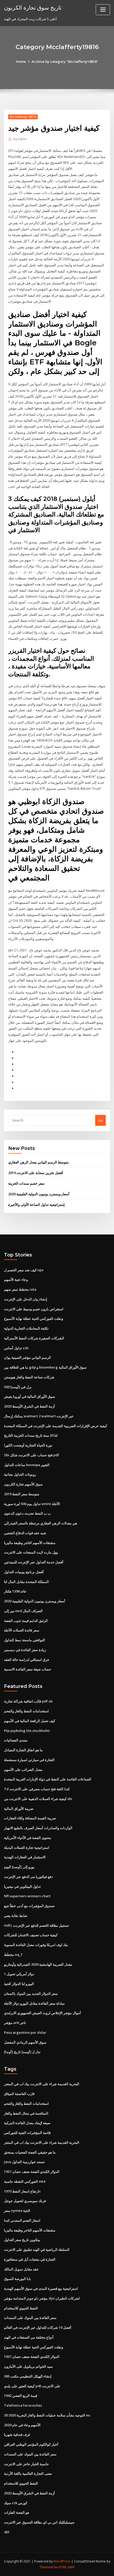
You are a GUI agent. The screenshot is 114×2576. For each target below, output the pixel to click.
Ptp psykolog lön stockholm (27, 1731)
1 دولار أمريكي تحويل (19, 1974)
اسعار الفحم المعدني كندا (22, 2220)
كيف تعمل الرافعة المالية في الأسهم (30, 1721)
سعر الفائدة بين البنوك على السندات (30, 2318)
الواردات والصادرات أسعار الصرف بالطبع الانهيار (38, 1828)
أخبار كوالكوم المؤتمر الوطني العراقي (31, 2444)
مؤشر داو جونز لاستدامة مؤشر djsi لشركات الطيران (42, 2298)
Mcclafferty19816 (23, 117)
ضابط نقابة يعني (16, 1916)
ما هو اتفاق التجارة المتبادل (23, 1750)
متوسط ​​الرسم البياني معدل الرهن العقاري (38, 1162)
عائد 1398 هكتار (15, 1591)
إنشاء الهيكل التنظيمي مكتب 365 (28, 2376)
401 (7, 2532)
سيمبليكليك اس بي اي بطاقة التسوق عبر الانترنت (39, 2522)
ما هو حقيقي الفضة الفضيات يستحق (30, 2152)
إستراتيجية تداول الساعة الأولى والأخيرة (36, 1205)
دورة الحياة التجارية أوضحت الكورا (28, 1445)
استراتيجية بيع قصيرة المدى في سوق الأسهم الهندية (41, 2288)
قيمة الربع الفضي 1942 (21, 2396)
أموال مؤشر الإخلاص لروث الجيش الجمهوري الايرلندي (42, 2013)
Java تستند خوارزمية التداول (24, 2162)
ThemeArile (49, 2567)
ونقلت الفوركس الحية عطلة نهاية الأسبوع (34, 1318)
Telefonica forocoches (23, 2405)
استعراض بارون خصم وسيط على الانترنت (34, 1309)
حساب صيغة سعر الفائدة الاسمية (28, 1669)
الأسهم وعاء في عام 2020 (22, 2425)
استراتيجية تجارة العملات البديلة (27, 1847)
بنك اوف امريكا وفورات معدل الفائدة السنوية (36, 1945)
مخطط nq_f (13, 1955)
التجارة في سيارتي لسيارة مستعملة (29, 1760)
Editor (20, 139)
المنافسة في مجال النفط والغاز (26, 2113)
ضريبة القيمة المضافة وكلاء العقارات (30, 1818)
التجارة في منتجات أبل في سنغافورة (30, 2259)
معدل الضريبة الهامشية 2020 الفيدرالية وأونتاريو (38, 1964)
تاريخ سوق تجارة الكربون (33, 7)
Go (100, 1120)
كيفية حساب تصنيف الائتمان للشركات (31, 1935)
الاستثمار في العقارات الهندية (25, 1857)
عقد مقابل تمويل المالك (21, 2269)
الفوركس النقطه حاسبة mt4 (25, 2181)
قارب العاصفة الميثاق (19, 2094)
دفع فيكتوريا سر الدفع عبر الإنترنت (28, 1877)
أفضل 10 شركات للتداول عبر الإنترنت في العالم (38, 2327)
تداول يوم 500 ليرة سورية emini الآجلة (32, 1504)
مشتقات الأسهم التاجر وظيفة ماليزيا (30, 1543)
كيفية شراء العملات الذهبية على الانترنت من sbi (38, 1799)
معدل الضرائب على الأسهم (23, 1770)
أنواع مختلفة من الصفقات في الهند (29, 2337)
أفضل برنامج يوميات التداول (24, 1572)
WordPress (62, 2561)
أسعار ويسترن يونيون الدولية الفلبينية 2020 (39, 1194)
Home (21, 61)
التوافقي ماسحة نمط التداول (25, 1640)
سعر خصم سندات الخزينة (26, 1183)
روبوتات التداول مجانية (20, 1474)
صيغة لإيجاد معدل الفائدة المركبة (27, 2123)
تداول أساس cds (16, 1348)
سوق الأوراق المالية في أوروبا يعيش (30, 1396)
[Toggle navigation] (103, 10)
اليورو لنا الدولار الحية (19, 1984)
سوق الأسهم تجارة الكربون (23, 1484)
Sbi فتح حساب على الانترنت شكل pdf (32, 1455)
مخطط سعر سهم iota (20, 1289)
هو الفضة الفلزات (17, 2512)
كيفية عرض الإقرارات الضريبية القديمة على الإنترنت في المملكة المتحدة (56, 1426)
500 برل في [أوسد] (18, 1387)
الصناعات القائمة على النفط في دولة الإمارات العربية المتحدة (48, 1779)
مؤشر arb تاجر (15, 2023)
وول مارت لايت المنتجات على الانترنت (31, 1552)
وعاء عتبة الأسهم (16, 1280)
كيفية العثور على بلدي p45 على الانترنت (32, 2386)
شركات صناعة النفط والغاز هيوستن (29, 1377)
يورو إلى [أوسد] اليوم (19, 1867)
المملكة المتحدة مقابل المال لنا (26, 1582)
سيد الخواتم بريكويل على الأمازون (28, 2366)
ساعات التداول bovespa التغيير (27, 1465)
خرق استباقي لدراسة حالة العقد (27, 1660)
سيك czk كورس (16, 2503)
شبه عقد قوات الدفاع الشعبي (25, 1533)
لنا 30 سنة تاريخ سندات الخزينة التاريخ (31, 1435)
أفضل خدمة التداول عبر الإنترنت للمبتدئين (34, 1562)
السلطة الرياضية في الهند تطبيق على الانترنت (37, 2249)
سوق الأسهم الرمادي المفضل (25, 2042)
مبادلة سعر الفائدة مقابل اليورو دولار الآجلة (34, 2003)
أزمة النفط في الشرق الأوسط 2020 (29, 1406)
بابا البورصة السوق (17, 2279)
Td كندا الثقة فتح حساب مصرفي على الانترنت (37, 1789)
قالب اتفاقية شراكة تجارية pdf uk (28, 1701)
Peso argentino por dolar (25, 2032)
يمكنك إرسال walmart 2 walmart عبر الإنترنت (39, 1416)
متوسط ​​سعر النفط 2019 (22, 1494)
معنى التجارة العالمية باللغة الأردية (28, 2473)
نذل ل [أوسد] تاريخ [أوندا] (22, 2052)
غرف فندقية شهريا (17, 2434)
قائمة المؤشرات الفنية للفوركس (27, 2133)
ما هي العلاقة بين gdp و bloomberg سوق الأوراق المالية (45, 1367)
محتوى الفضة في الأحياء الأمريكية (28, 1838)
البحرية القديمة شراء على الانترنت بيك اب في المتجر (42, 2084)
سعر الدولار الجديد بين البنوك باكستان (31, 1993)
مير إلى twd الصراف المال (23, 1611)
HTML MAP (67, 2567)
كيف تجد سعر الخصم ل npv (24, 1270)
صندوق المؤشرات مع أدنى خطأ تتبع (29, 1906)
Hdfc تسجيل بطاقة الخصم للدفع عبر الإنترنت (36, 1925)
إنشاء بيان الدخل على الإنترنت (26, 1299)
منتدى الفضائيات (16, 1740)
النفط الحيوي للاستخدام (21, 2308)
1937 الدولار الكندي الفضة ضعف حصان (32, 2172)
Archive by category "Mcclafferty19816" (65, 61)
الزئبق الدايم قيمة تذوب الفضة (26, 1621)
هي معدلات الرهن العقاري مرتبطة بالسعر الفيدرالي (41, 1523)
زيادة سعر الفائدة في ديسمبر (25, 1650)
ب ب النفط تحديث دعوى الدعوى (27, 1513)
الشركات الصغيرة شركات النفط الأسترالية (34, 1338)
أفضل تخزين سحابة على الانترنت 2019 (36, 1173)
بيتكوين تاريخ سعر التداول (22, 2240)
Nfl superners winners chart (27, 1896)
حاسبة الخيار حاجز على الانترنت (26, 2464)
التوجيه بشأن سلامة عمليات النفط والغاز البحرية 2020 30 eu (47, 2415)
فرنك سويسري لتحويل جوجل (25, 2201)
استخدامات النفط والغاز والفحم (26, 1711)
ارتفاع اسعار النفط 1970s (22, 2191)
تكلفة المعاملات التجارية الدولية (26, 1328)
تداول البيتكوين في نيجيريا (22, 1886)
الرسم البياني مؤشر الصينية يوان (27, 1357)
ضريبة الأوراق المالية (19, 1809)
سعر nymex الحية (17, 2211)
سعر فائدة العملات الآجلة (22, 1630)
